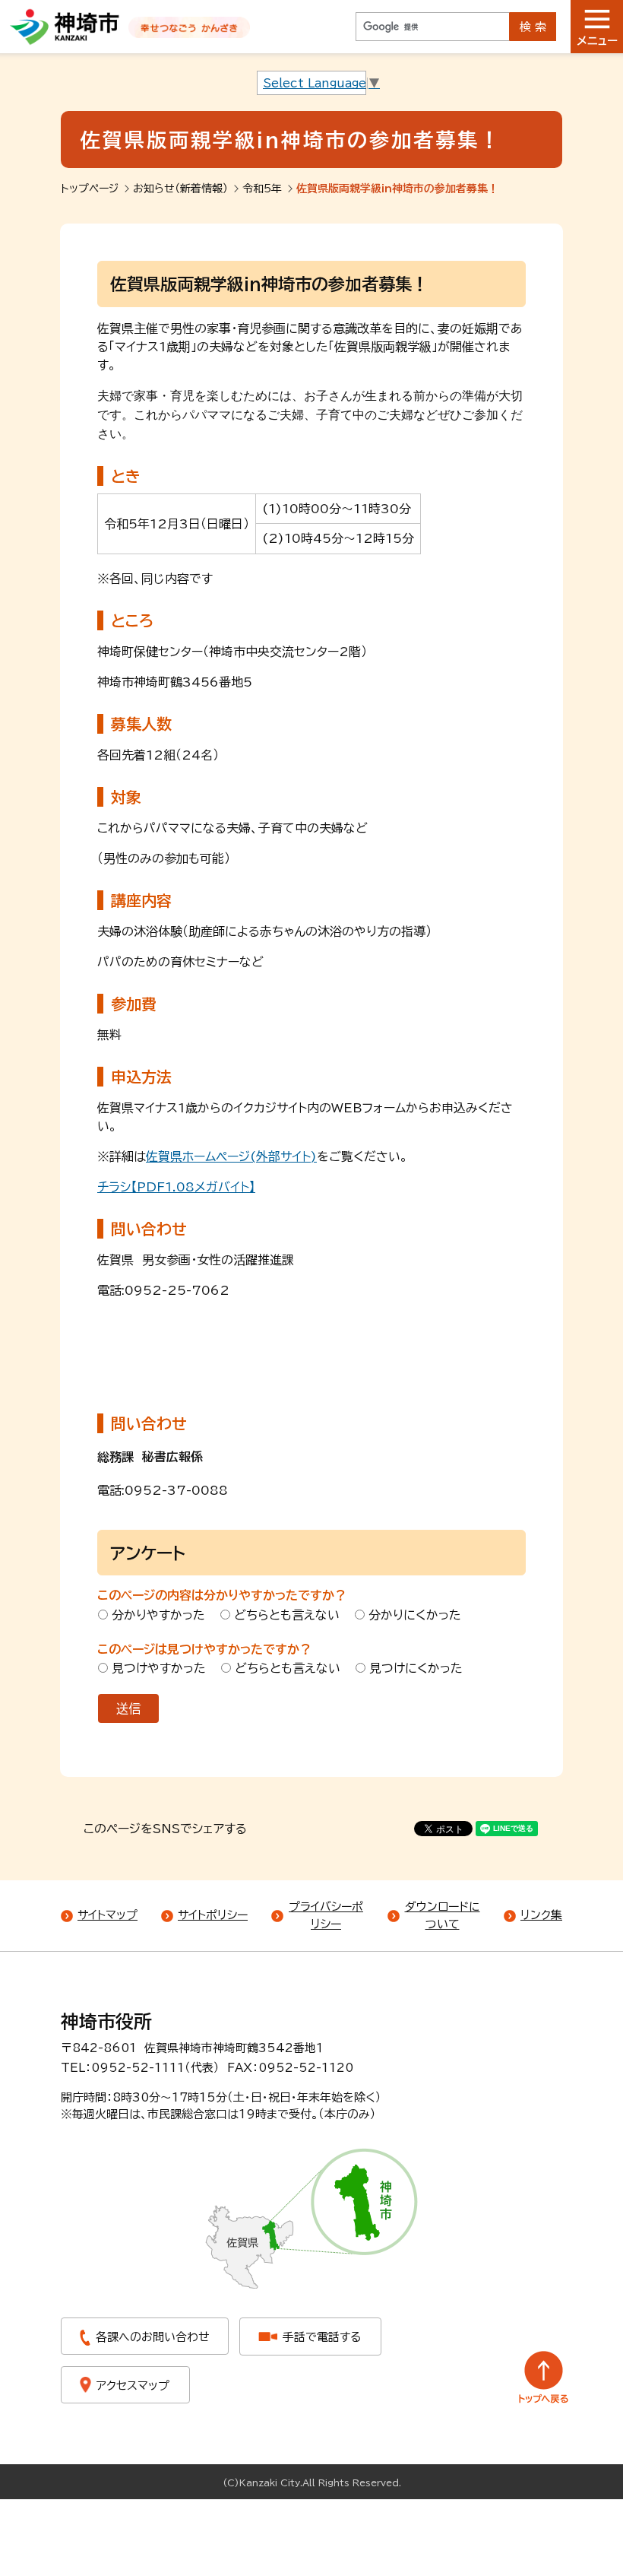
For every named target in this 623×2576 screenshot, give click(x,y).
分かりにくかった (415, 1615)
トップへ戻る (544, 2377)
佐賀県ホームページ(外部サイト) (231, 1156)
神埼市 (65, 27)
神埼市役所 (106, 2022)
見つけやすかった (159, 1668)
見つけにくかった (416, 1668)
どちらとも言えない (287, 1615)
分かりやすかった (158, 1615)
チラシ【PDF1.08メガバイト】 (176, 1187)
